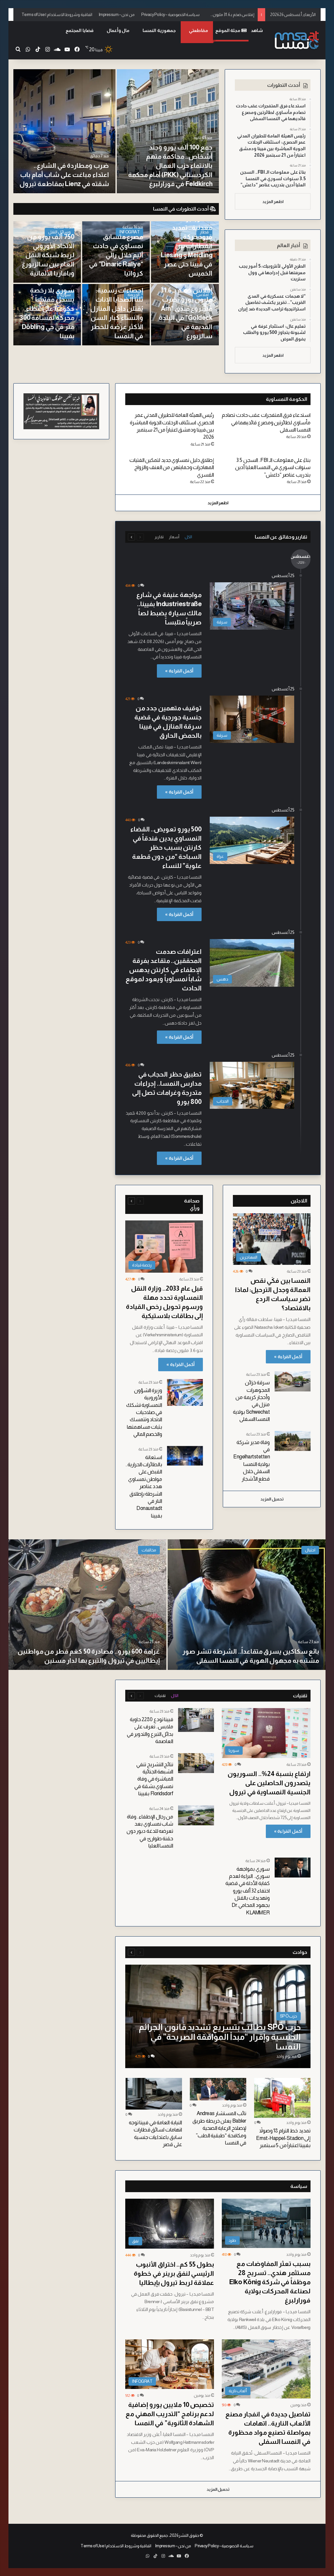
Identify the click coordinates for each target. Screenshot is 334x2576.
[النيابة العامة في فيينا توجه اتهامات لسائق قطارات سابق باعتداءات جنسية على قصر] (154, 2094)
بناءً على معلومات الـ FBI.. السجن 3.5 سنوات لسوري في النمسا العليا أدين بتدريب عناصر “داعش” (273, 467)
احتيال (310, 1550)
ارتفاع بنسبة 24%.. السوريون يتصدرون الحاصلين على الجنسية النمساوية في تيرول (269, 1783)
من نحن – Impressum (117, 15)
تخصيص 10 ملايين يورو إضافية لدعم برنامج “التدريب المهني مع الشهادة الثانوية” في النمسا (170, 2414)
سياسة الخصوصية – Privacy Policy (171, 15)
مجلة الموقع (228, 30)
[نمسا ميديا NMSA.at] (296, 40)
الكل (188, 537)
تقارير (159, 537)
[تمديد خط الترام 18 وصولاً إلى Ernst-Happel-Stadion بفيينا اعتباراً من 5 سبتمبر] (282, 2098)
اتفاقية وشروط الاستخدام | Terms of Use (57, 15)
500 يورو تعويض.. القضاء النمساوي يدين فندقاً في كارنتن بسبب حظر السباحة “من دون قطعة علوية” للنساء (166, 847)
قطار (204, 232)
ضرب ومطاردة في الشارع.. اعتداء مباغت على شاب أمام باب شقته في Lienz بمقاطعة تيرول (64, 175)
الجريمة (134, 295)
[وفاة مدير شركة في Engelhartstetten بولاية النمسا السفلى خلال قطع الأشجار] (293, 1441)
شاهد (257, 30)
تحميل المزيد (272, 1499)
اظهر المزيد (273, 202)
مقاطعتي (198, 30)
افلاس (203, 295)
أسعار (174, 537)
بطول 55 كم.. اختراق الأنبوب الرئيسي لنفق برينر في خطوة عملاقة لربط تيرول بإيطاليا (174, 2273)
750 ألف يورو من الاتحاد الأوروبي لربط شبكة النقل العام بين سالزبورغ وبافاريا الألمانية (48, 255)
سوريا (66, 295)
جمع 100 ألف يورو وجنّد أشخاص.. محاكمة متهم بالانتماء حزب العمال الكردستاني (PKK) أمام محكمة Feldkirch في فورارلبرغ (170, 165)
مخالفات (149, 1550)
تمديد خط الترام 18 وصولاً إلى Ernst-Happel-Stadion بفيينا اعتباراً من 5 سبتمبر (283, 2138)
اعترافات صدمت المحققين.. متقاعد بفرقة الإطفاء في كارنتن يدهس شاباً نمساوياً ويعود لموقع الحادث (164, 970)
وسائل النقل (60, 232)
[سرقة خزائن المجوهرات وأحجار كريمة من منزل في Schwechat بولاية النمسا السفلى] (293, 1381)
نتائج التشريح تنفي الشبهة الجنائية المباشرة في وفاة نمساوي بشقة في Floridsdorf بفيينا (154, 1779)
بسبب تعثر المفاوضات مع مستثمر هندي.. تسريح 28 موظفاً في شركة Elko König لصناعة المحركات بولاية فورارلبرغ (270, 2282)
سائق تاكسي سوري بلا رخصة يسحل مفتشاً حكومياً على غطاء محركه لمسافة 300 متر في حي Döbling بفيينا (47, 308)
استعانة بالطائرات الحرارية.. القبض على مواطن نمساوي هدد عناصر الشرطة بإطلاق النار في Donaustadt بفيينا (144, 1486)
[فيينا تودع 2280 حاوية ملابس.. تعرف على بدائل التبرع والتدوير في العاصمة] (196, 1720)
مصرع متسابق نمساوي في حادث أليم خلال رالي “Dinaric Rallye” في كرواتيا (116, 255)
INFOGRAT (129, 232)
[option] (116, 131)
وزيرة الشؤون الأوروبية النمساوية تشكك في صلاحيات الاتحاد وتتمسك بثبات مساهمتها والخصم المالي (144, 1412)
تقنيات (160, 1696)
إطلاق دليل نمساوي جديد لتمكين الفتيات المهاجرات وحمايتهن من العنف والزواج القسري (172, 467)
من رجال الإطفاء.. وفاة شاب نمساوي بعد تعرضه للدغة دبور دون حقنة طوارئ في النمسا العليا (150, 1831)
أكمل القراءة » (179, 671)
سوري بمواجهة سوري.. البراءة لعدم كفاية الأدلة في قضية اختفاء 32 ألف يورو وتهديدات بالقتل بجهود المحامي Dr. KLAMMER (248, 1891)
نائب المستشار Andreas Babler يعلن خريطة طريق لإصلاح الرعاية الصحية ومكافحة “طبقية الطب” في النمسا (219, 2128)
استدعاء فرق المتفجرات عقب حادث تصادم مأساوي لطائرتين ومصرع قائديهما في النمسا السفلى (266, 422)
